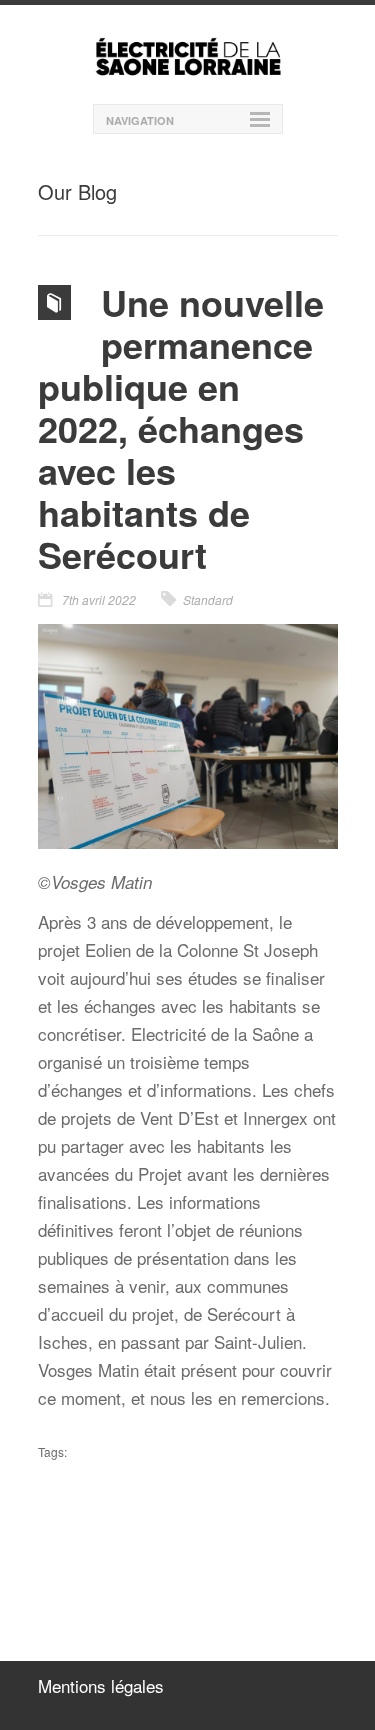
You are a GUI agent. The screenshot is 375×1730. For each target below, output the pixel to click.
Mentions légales (101, 1685)
